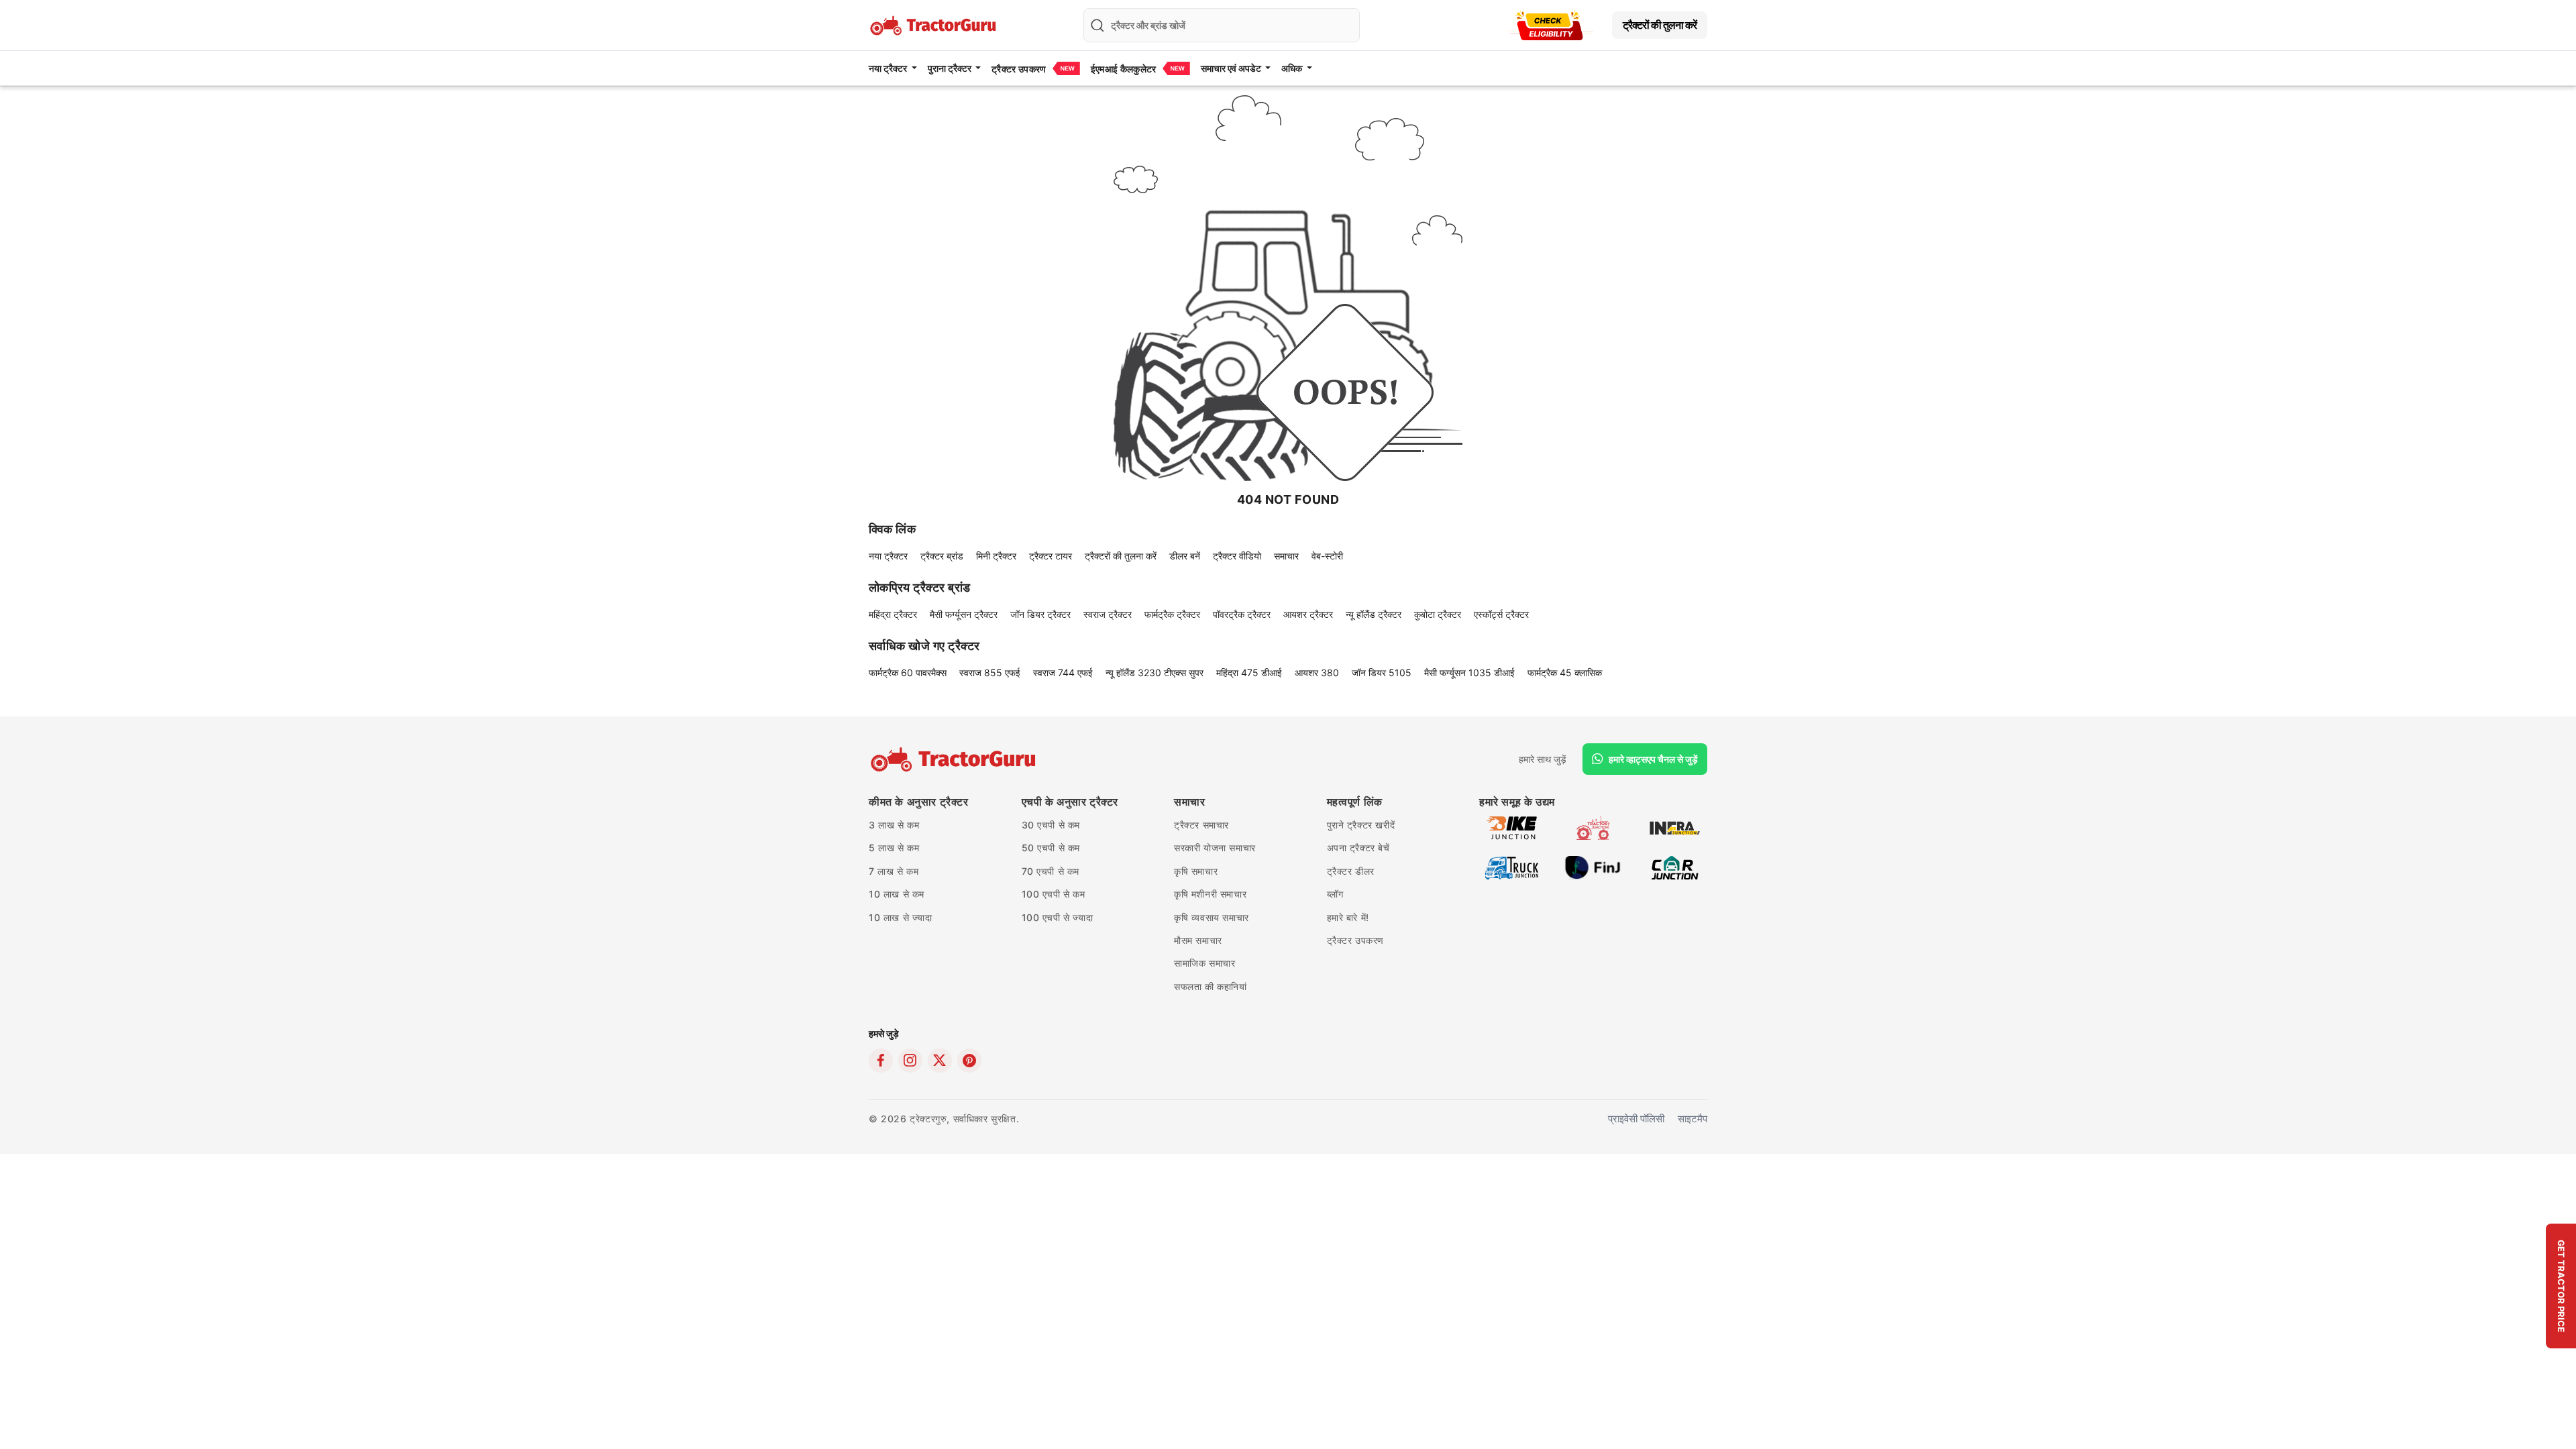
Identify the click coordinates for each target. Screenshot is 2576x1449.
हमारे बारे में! (1348, 917)
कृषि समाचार (1196, 871)
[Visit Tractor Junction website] (1593, 827)
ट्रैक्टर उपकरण (1019, 69)
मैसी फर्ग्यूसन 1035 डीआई (1469, 673)
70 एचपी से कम (1051, 871)
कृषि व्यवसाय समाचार (1212, 917)
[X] (940, 1061)
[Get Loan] (1550, 25)
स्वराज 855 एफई (990, 673)
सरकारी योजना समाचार (1215, 848)
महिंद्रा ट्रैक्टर (893, 614)
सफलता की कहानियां (1211, 986)
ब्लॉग (1335, 894)
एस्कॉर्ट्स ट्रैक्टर (1501, 614)
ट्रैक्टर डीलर (1351, 871)
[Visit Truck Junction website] (1512, 866)
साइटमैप (1693, 1119)
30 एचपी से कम (1051, 825)
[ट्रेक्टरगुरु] (955, 759)
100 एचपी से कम (1054, 894)
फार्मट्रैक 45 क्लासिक (1565, 673)
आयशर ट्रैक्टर (1308, 614)
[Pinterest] (969, 1061)
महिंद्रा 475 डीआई (1249, 673)
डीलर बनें (1185, 556)
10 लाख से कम (897, 894)
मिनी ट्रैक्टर (996, 556)
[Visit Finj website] (1593, 866)
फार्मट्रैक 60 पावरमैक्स (908, 673)
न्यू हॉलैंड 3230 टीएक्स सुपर (1155, 673)
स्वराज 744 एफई (1063, 673)
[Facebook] (881, 1061)
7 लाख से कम (894, 871)
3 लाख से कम (894, 825)
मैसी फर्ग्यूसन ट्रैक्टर (964, 614)
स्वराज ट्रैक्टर (1108, 614)
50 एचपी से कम (1051, 848)
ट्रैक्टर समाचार (1201, 825)
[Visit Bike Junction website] (1512, 827)
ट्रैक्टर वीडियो (1237, 556)
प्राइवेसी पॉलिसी (1636, 1119)
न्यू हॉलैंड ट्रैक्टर (1374, 614)
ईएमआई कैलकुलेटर (1124, 69)
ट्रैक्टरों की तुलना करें (1660, 25)
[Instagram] (910, 1061)
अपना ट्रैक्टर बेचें (1358, 848)
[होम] (934, 24)
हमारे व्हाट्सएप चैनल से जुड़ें (1653, 759)
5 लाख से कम (894, 848)
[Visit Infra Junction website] (1675, 827)
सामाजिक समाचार (1204, 963)
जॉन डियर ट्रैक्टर (1040, 614)
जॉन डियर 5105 (1382, 673)
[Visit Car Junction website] (1675, 866)
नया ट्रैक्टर (888, 556)
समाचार (1286, 556)
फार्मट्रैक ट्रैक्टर (1172, 614)
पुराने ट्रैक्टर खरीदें (1361, 825)
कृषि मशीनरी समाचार (1210, 894)
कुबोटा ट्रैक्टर (1438, 614)
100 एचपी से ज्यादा (1058, 917)
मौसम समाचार (1198, 940)
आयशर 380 (1317, 673)
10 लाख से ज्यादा (901, 917)
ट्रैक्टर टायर (1051, 556)
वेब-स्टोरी (1327, 556)
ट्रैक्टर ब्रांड (942, 556)
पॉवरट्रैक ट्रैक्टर (1242, 614)
